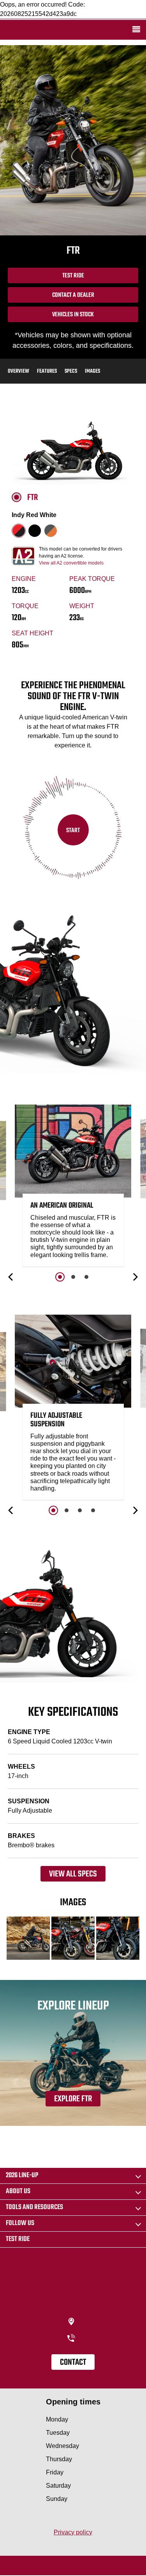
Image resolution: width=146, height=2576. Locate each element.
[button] (11, 1277)
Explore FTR (73, 2099)
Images (92, 371)
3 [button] (86, 1277)
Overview (18, 371)
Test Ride (73, 276)
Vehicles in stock (73, 315)
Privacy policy (73, 2532)
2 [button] (73, 1277)
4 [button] (93, 1510)
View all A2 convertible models (71, 563)
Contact (73, 2362)
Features (47, 371)
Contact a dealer (73, 295)
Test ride (18, 2239)
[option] (73, 1187)
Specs (71, 371)
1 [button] (60, 1277)
